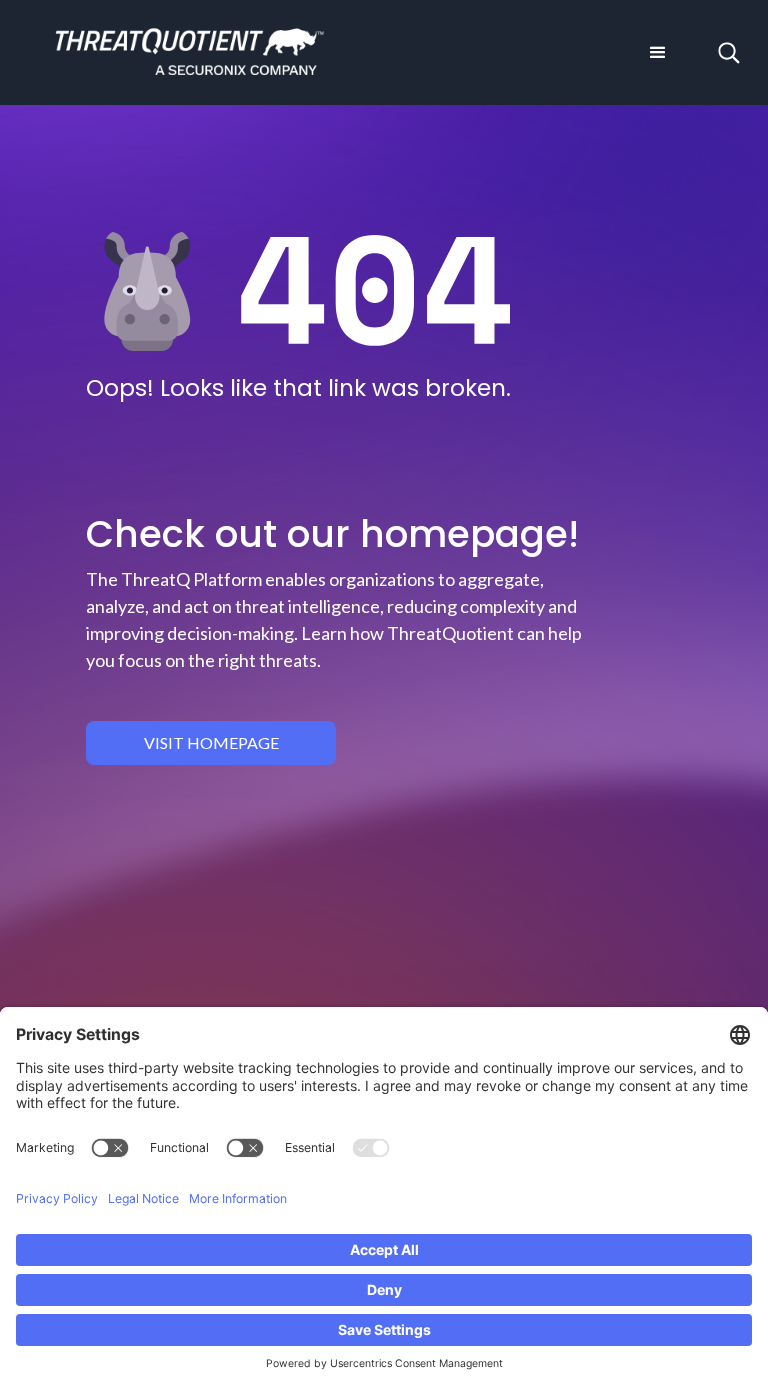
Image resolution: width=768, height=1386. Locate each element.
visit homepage (211, 742)
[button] (658, 53)
